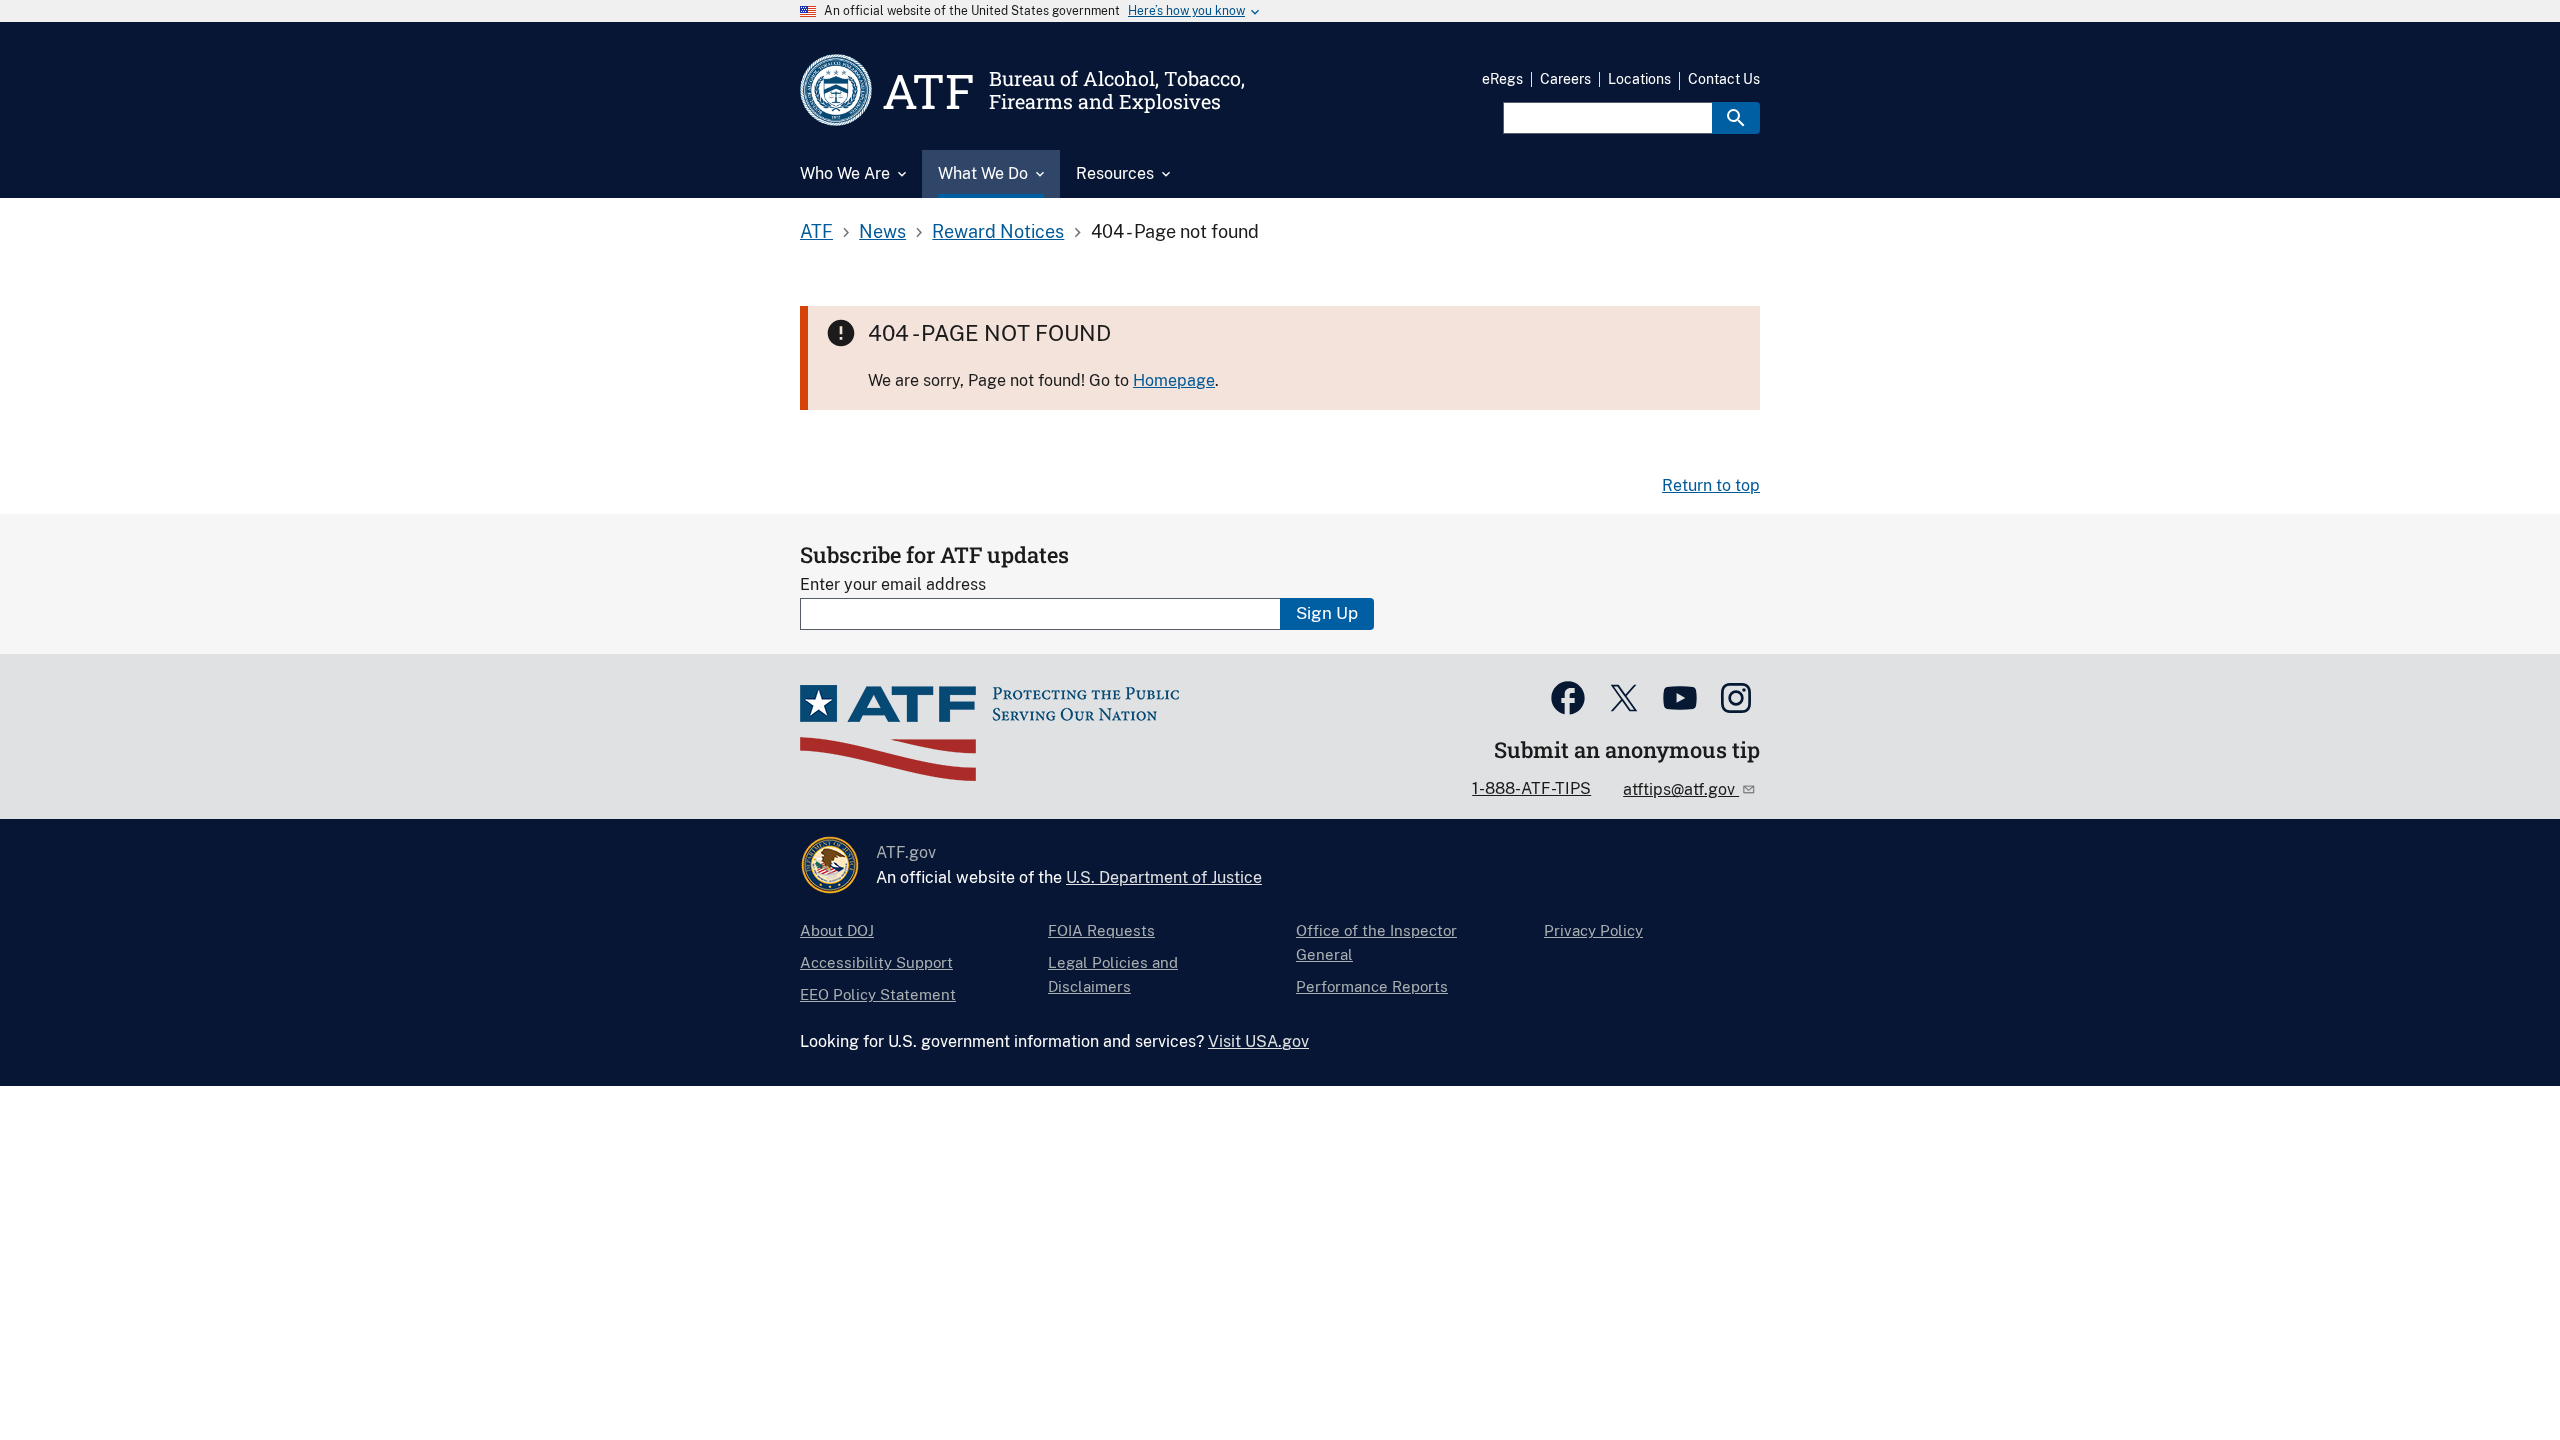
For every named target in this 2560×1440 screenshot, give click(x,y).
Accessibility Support (876, 962)
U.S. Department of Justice (1164, 877)
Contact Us (1724, 79)
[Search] (1736, 118)
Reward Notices (998, 231)
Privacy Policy (1593, 930)
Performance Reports (1372, 986)
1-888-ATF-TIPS (1531, 788)
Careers (1565, 79)
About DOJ (837, 930)
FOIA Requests (1101, 930)
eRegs (1502, 79)
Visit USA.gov (1258, 1041)
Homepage (1174, 380)
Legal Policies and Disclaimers (1113, 974)
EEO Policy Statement (878, 994)
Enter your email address (893, 584)
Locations (1639, 79)
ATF (816, 231)
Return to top (1711, 485)
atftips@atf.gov (1681, 789)
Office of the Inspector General (1376, 942)
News (882, 231)
